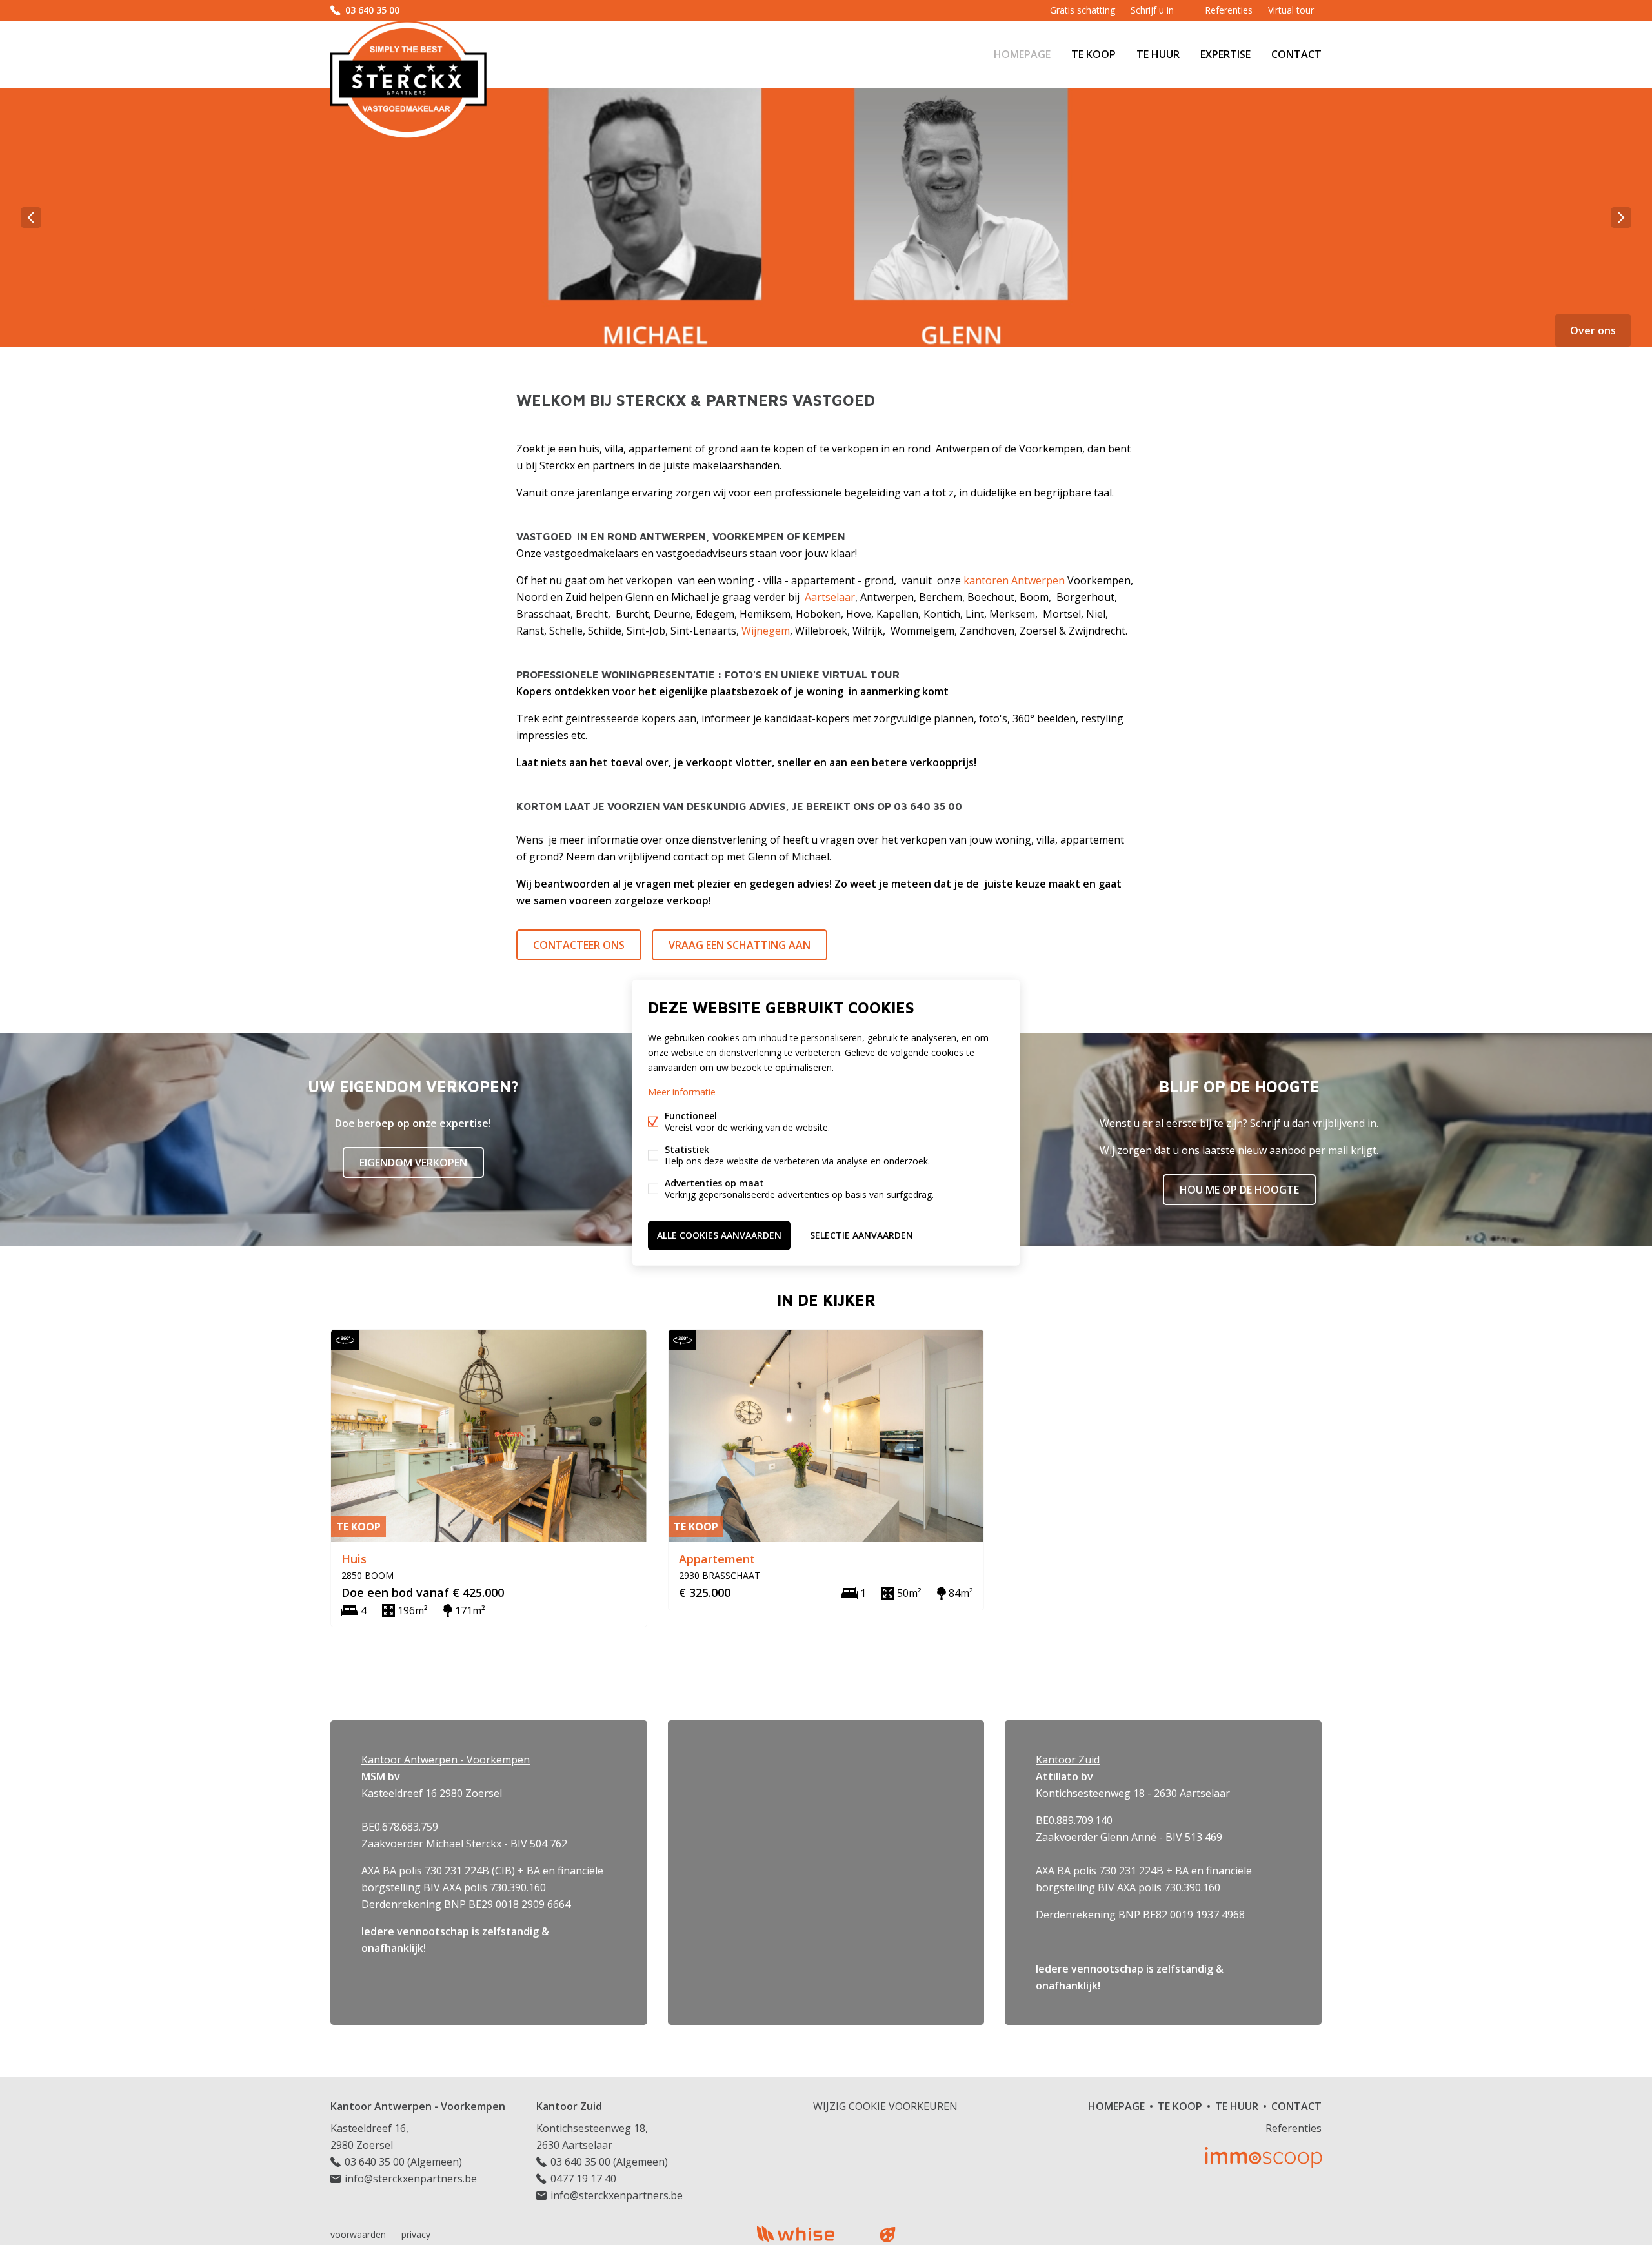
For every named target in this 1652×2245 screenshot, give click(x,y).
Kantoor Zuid (569, 2106)
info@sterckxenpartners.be (411, 2179)
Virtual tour (1291, 10)
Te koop (1093, 54)
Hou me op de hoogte (1239, 1190)
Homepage (1022, 54)
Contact (1296, 54)
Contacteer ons (579, 945)
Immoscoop (1263, 2158)
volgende (1621, 218)
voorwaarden (358, 2234)
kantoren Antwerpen (1014, 580)
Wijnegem (766, 631)
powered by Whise (811, 2234)
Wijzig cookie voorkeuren (885, 2106)
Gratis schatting (1083, 10)
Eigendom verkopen (413, 1163)
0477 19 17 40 (583, 2179)
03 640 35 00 (372, 10)
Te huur (1158, 54)
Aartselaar (830, 597)
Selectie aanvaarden (861, 1235)
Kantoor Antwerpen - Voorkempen (418, 2106)
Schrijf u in (1152, 10)
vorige (31, 218)
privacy (416, 2234)
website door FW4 (888, 2235)
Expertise (1225, 54)
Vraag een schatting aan (740, 945)
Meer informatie (682, 1092)
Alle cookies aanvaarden (719, 1235)
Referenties (1229, 10)
